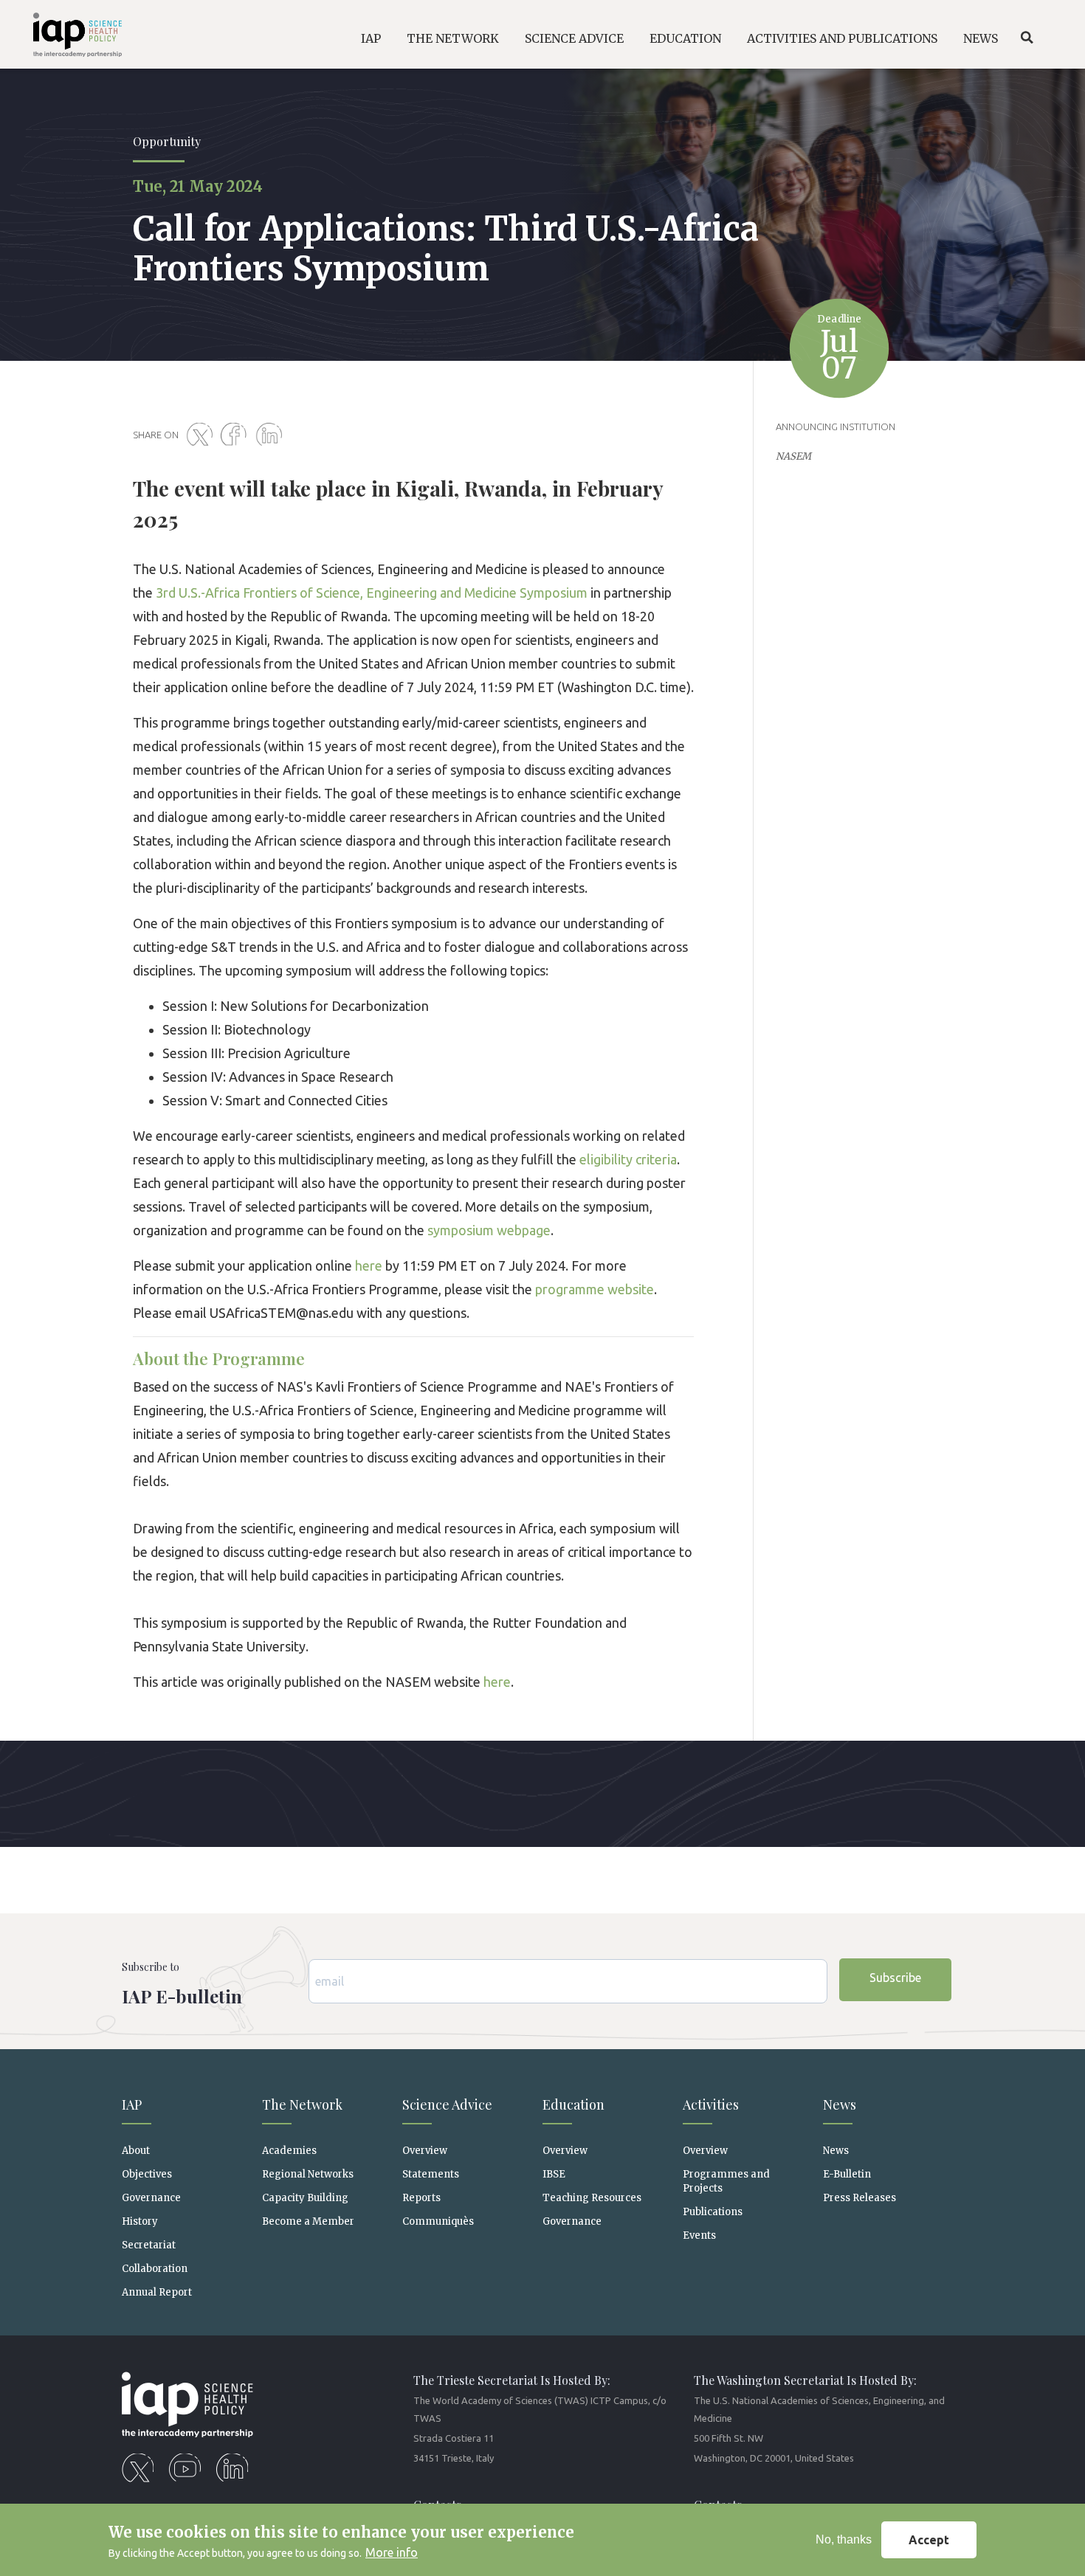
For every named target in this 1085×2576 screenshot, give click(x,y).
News (836, 2151)
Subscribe (895, 1978)
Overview (425, 2151)
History (140, 2221)
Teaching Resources (592, 2198)
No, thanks (844, 2539)
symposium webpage (489, 1230)
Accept (929, 2540)
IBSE (554, 2174)
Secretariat (149, 2245)
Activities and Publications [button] (842, 38)
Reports (421, 2198)
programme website (595, 1289)
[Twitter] (202, 435)
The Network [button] (453, 38)
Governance (151, 2198)
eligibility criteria (628, 1159)
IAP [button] (371, 38)
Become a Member (308, 2221)
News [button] (981, 38)
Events (699, 2235)
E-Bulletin (847, 2174)
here (369, 1265)
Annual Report (157, 2292)
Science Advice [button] (574, 38)
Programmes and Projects (726, 2181)
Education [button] (685, 38)
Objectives (147, 2174)
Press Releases (860, 2198)
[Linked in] (272, 435)
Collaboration (155, 2269)
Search (1027, 38)
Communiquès (438, 2221)
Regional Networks (308, 2174)
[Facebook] (237, 435)
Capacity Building (305, 2198)
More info (392, 2552)
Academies (289, 2151)
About (136, 2151)
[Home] (67, 37)
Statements (431, 2174)
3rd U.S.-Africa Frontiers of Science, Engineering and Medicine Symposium (372, 593)
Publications (713, 2212)
